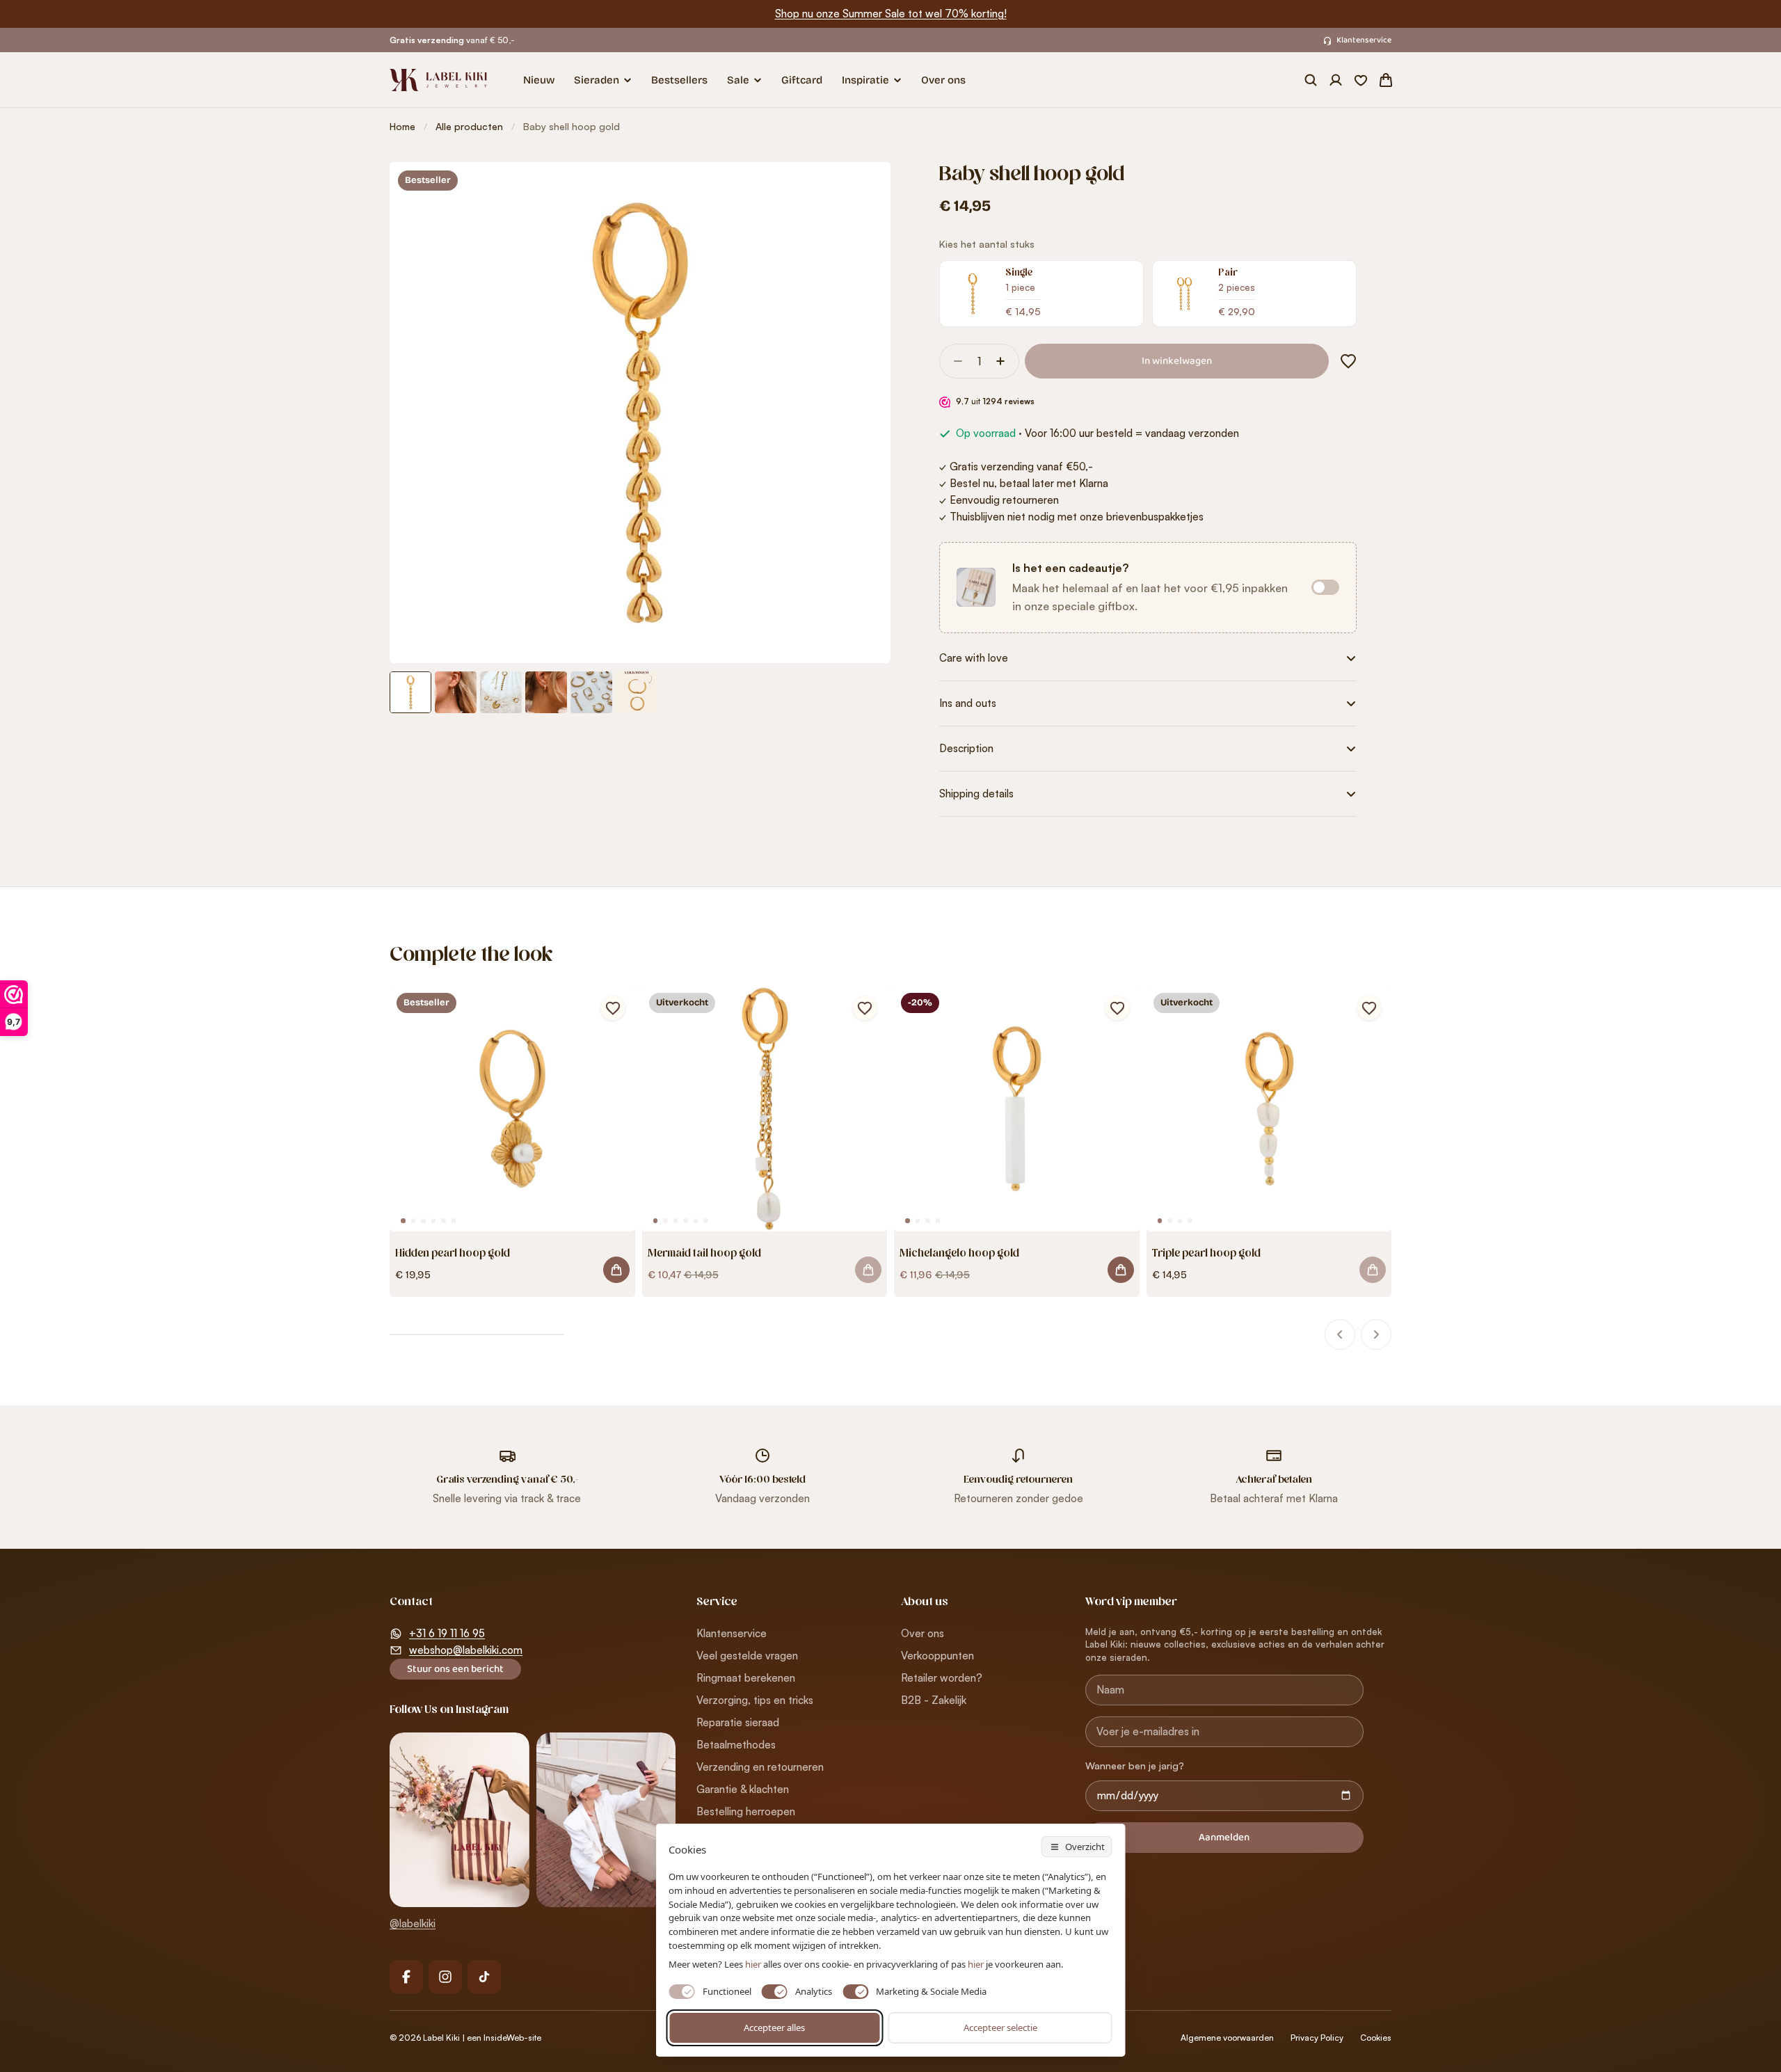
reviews (1008, 401)
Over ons (943, 80)
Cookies (1376, 2038)
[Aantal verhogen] (1005, 361)
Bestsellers (679, 80)
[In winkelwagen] (868, 1270)
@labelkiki (413, 1923)
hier (976, 1964)
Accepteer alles (774, 2027)
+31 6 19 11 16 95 (447, 1633)
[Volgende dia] (1376, 1334)
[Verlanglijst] (1361, 80)
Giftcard (802, 80)
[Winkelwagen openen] (1386, 80)
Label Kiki (441, 2038)
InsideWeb (504, 2038)
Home (402, 126)
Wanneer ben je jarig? (1135, 1766)
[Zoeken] (1311, 80)
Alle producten (469, 126)
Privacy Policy (1317, 2038)
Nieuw (539, 80)
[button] (1345, 361)
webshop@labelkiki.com (466, 1650)
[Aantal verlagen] (954, 361)
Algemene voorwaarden (1227, 2038)
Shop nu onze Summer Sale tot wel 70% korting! (891, 14)
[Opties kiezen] (616, 1270)
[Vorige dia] (1340, 1334)
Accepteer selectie (1000, 2027)
